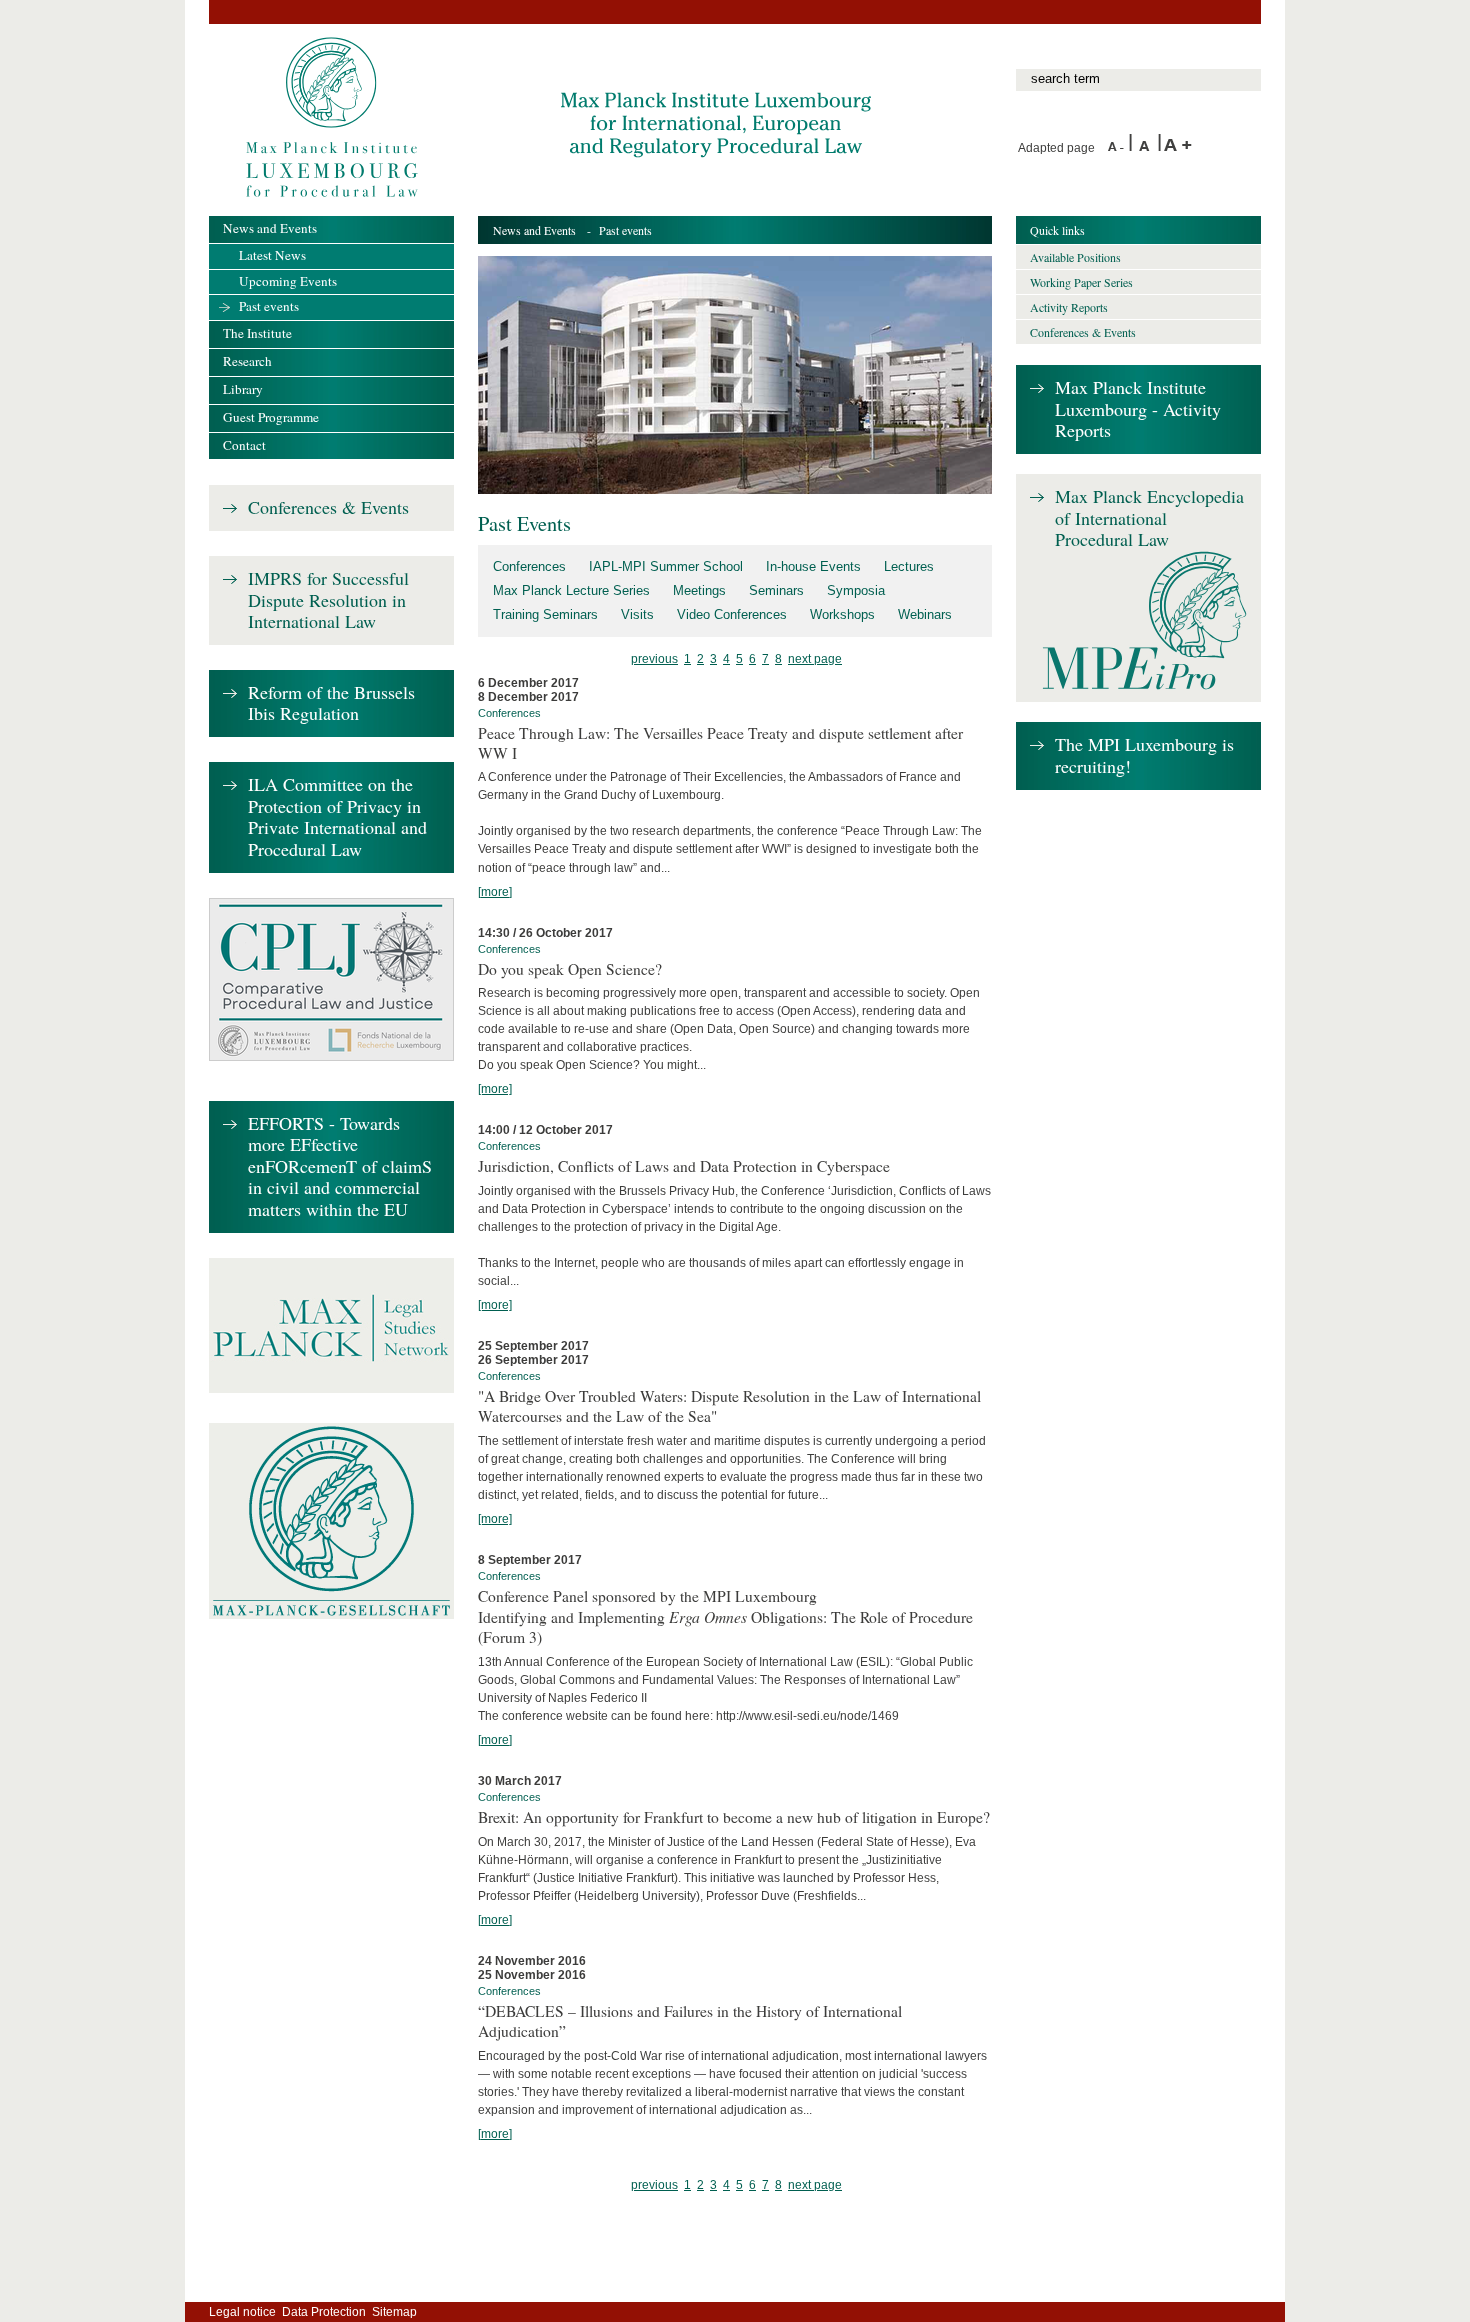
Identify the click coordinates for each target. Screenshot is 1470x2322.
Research (247, 361)
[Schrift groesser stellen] (1178, 148)
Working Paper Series (1081, 282)
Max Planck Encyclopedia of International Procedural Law (1149, 518)
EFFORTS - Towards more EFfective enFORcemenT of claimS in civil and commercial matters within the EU (340, 1167)
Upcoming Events (288, 281)
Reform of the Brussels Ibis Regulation (331, 703)
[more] (495, 892)
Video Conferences (732, 614)
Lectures (909, 566)
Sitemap (394, 2312)
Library (243, 389)
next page (815, 659)
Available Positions (1075, 257)
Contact (244, 445)
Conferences (529, 566)
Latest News (272, 255)
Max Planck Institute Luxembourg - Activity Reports (1138, 409)
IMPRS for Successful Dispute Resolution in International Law (328, 600)
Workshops (842, 614)
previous (654, 659)
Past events (269, 306)
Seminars (776, 590)
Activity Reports (1069, 307)
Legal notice (242, 2312)
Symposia (856, 590)
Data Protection (324, 2312)
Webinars (925, 614)
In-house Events (813, 566)
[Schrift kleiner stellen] (1118, 148)
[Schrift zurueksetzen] (1148, 148)
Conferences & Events (328, 508)
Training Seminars (545, 614)
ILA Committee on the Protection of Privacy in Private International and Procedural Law (337, 817)
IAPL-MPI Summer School (666, 566)
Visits (637, 614)
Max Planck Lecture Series (571, 590)
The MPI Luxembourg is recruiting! (1144, 755)
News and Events (534, 230)
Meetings (699, 590)
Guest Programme (271, 417)
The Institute (257, 333)
